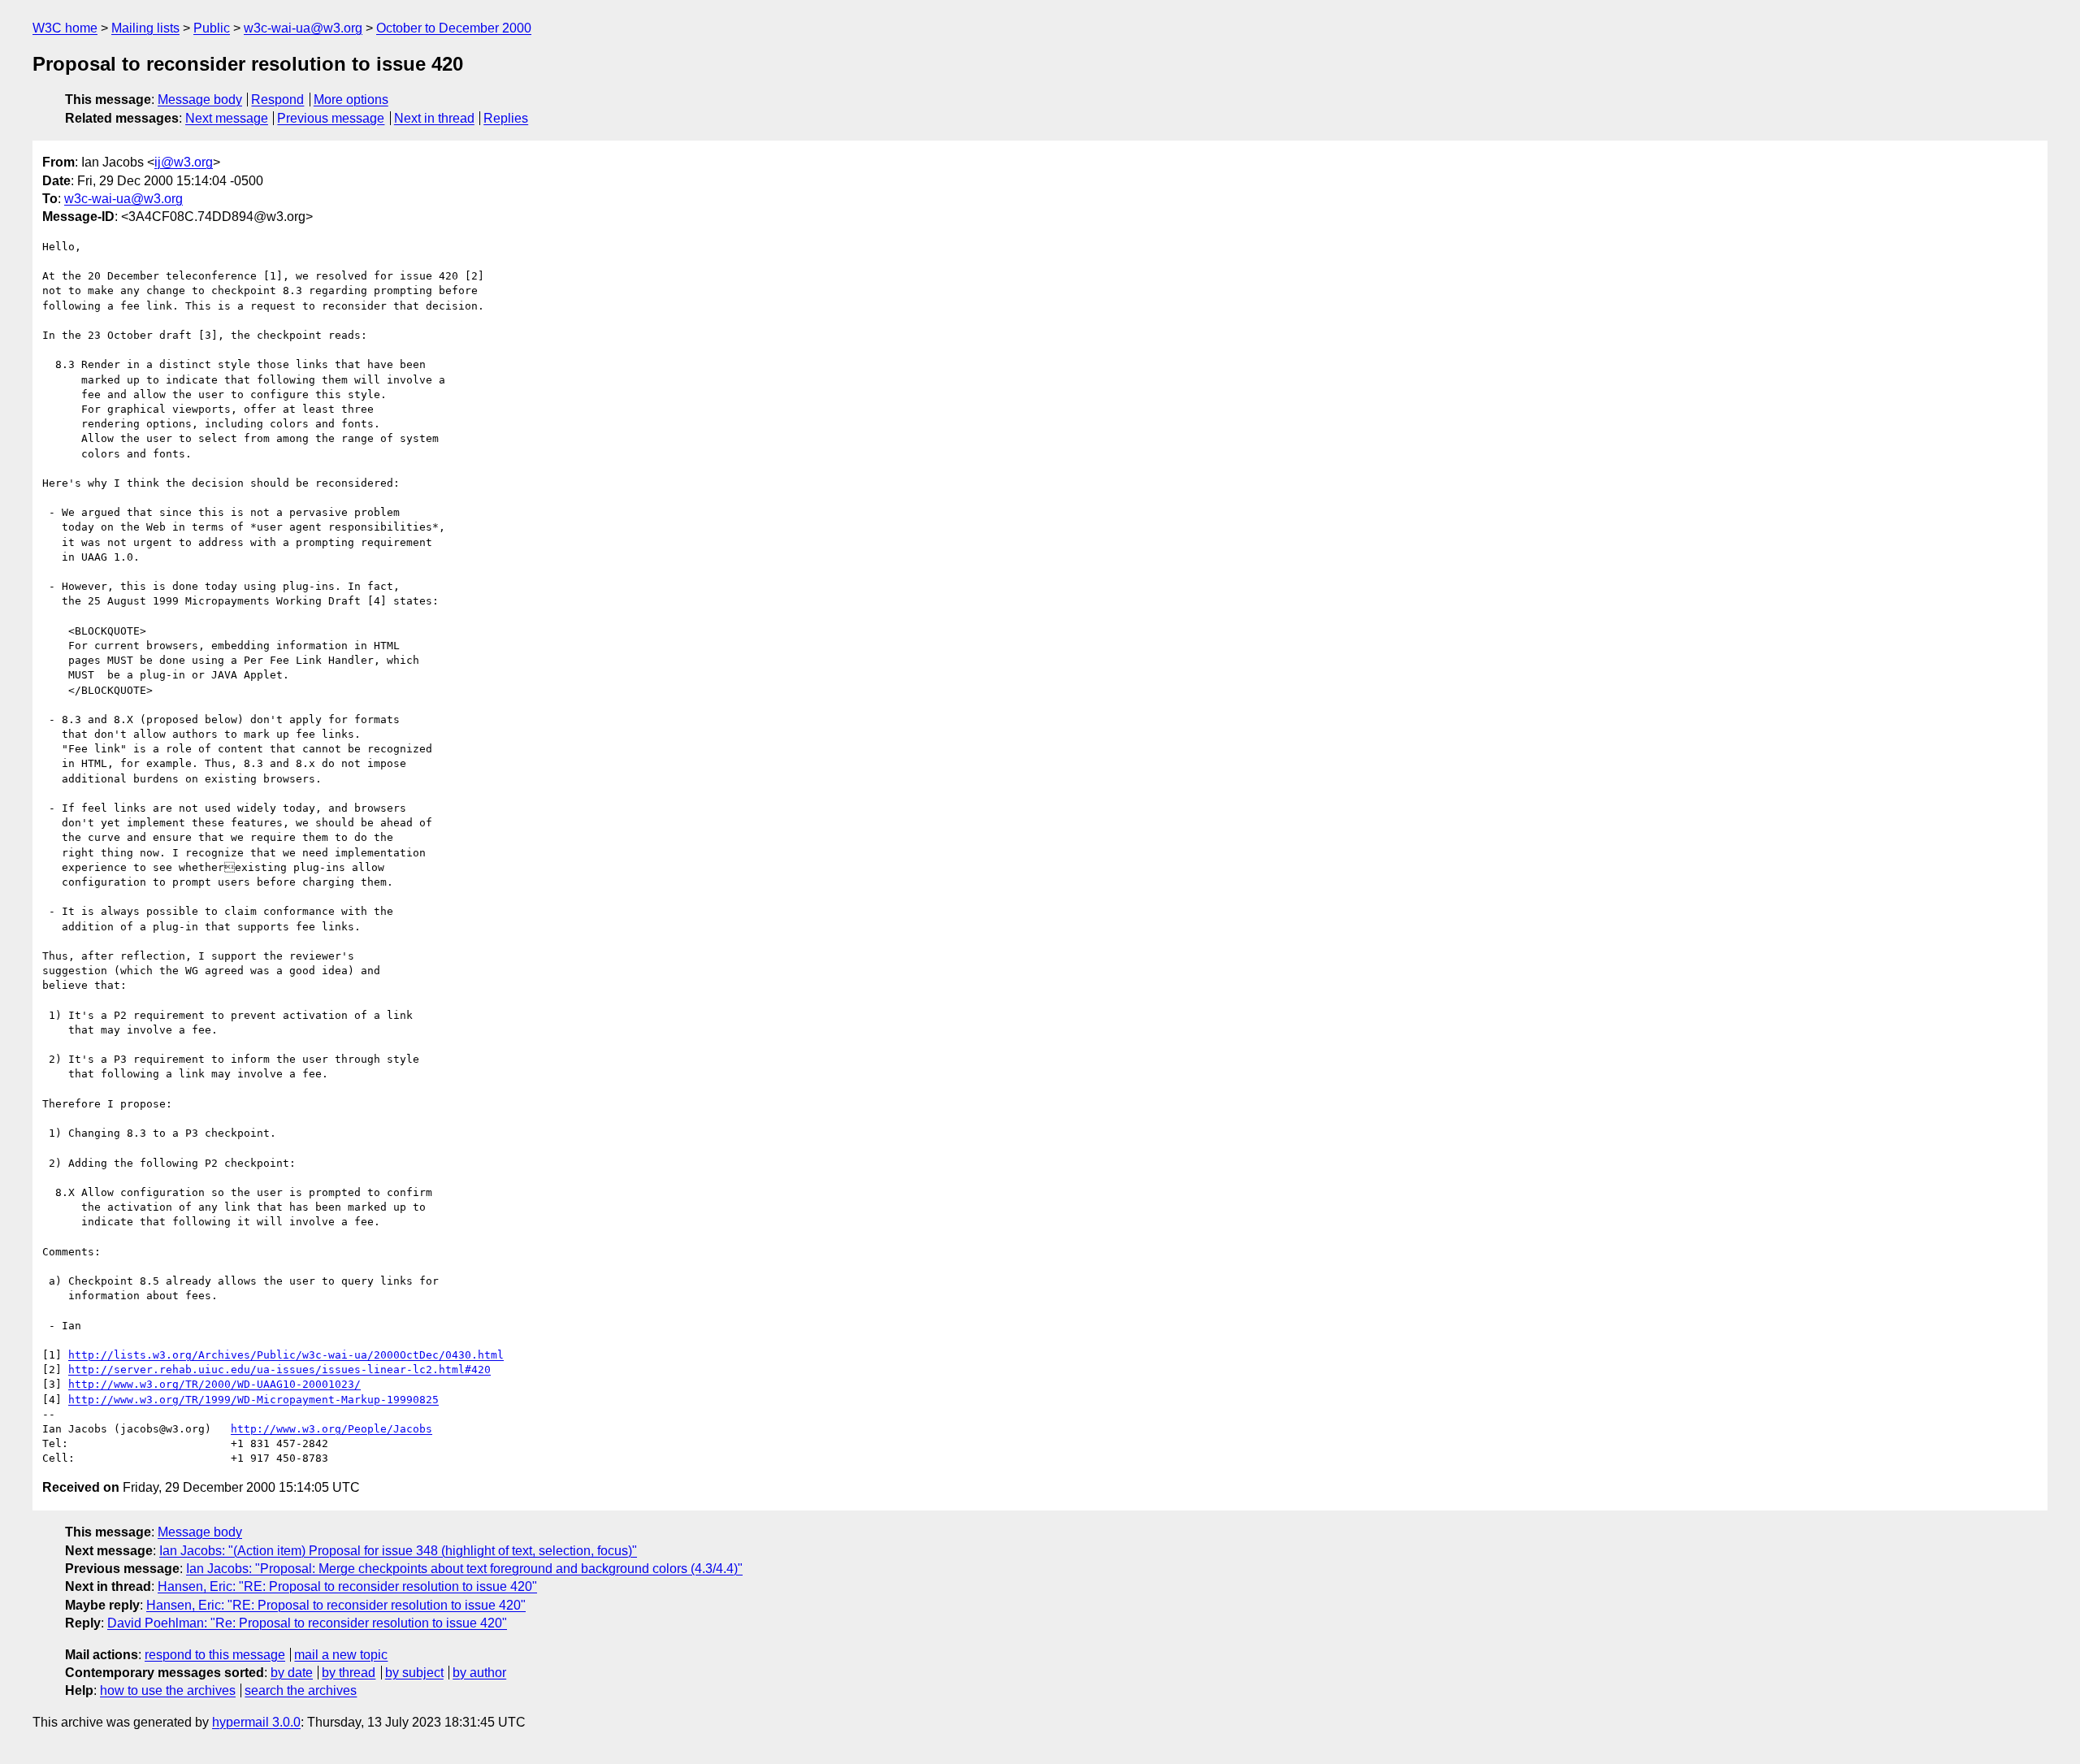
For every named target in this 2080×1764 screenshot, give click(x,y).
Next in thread (434, 118)
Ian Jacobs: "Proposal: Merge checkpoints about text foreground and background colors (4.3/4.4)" (464, 1569)
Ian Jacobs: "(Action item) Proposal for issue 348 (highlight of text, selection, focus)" (398, 1551)
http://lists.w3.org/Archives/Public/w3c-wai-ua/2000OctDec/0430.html (286, 1355)
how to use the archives (168, 1690)
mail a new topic (341, 1655)
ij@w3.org (184, 162)
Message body (200, 100)
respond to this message (215, 1655)
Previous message (331, 118)
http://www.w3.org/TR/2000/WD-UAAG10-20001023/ (214, 1384)
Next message (227, 118)
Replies (506, 118)
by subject (414, 1673)
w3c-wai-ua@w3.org (303, 28)
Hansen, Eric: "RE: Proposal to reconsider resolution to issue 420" (347, 1586)
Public (212, 28)
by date (292, 1673)
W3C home (65, 28)
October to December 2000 (454, 28)
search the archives (301, 1690)
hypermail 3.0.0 (256, 1722)
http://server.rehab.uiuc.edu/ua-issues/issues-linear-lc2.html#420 (279, 1370)
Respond (277, 100)
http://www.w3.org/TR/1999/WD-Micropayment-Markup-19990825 (253, 1400)
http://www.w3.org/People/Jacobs (331, 1429)
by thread (349, 1673)
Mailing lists (145, 28)
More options (351, 100)
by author (479, 1673)
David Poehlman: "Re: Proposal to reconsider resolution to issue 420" (307, 1623)
